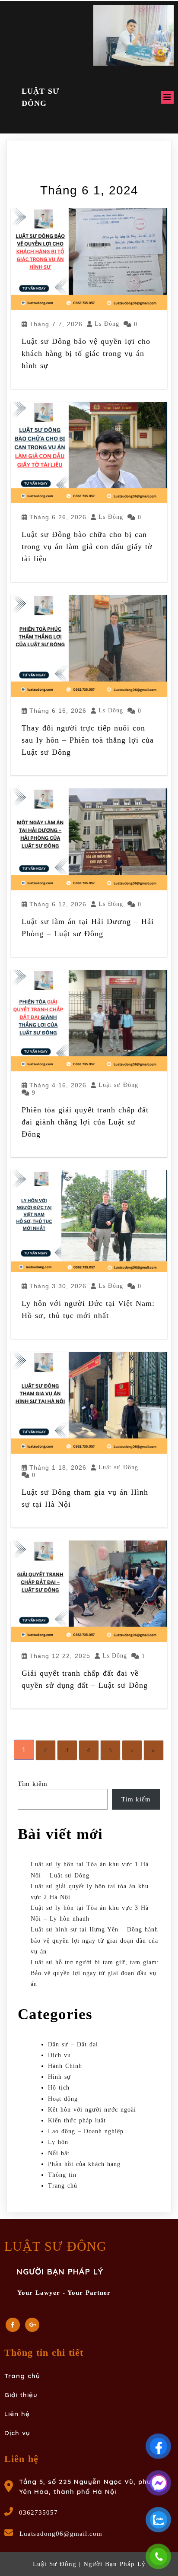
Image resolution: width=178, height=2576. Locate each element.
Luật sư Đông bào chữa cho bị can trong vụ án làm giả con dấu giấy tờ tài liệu (87, 546)
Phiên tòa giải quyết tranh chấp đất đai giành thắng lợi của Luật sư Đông (85, 1122)
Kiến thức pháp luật (77, 2120)
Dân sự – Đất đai (73, 2044)
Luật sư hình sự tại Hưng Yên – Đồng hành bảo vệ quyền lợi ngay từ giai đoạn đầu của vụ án (94, 1940)
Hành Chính (65, 2066)
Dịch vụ (59, 2055)
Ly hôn (58, 2142)
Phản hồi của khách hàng (84, 2164)
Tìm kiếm (33, 1784)
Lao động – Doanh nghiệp (86, 2131)
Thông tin (62, 2175)
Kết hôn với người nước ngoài (92, 2110)
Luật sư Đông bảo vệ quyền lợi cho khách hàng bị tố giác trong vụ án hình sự (86, 353)
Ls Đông (107, 324)
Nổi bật (59, 2153)
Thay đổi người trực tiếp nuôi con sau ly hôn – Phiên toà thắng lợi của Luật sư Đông (88, 740)
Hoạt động (63, 2099)
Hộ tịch (59, 2088)
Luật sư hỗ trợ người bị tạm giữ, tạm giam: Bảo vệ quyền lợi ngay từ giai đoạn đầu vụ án (95, 1973)
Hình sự (59, 2077)
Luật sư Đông (118, 1085)
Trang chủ (63, 2186)
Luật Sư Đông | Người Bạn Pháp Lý (89, 2564)
